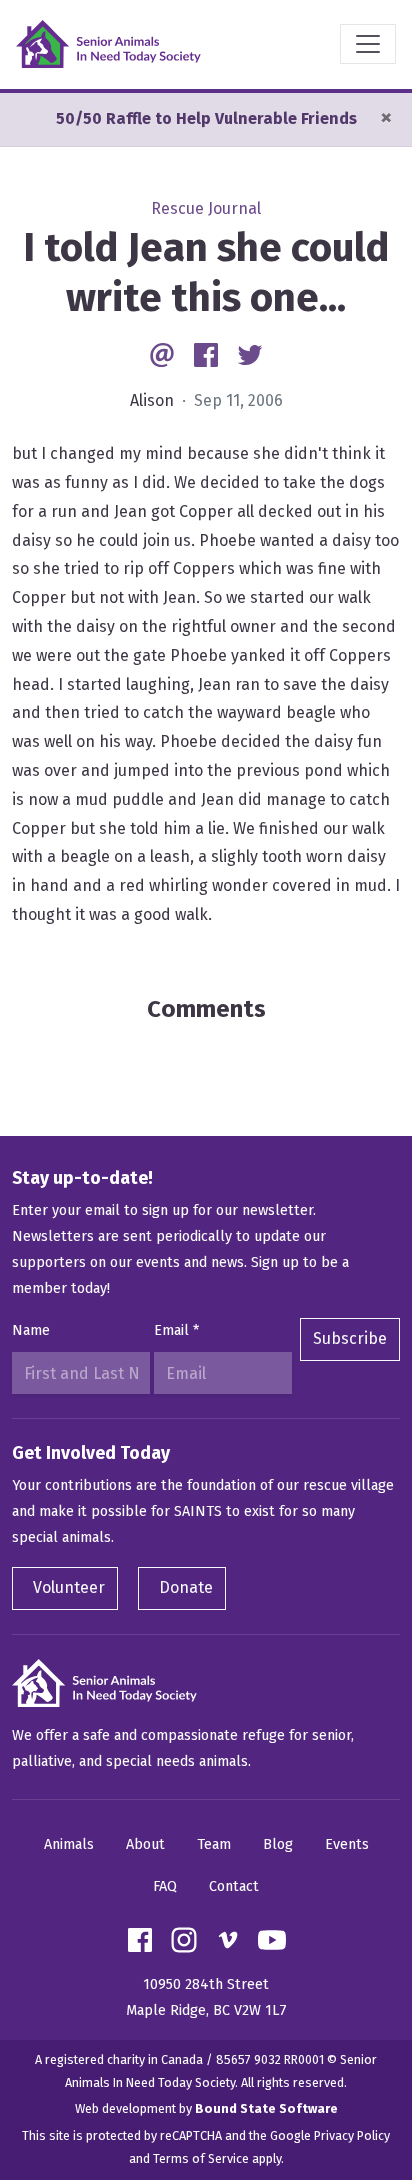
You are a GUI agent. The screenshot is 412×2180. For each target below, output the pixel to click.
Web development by (206, 2108)
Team (214, 1844)
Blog (278, 1844)
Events (347, 1844)
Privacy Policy (352, 2135)
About (145, 1844)
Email (176, 1330)
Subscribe (350, 1338)
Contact (234, 1886)
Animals (69, 1844)
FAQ (165, 1886)
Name (31, 1330)
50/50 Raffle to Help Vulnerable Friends (206, 118)
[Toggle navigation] (368, 44)
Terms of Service (201, 2158)
